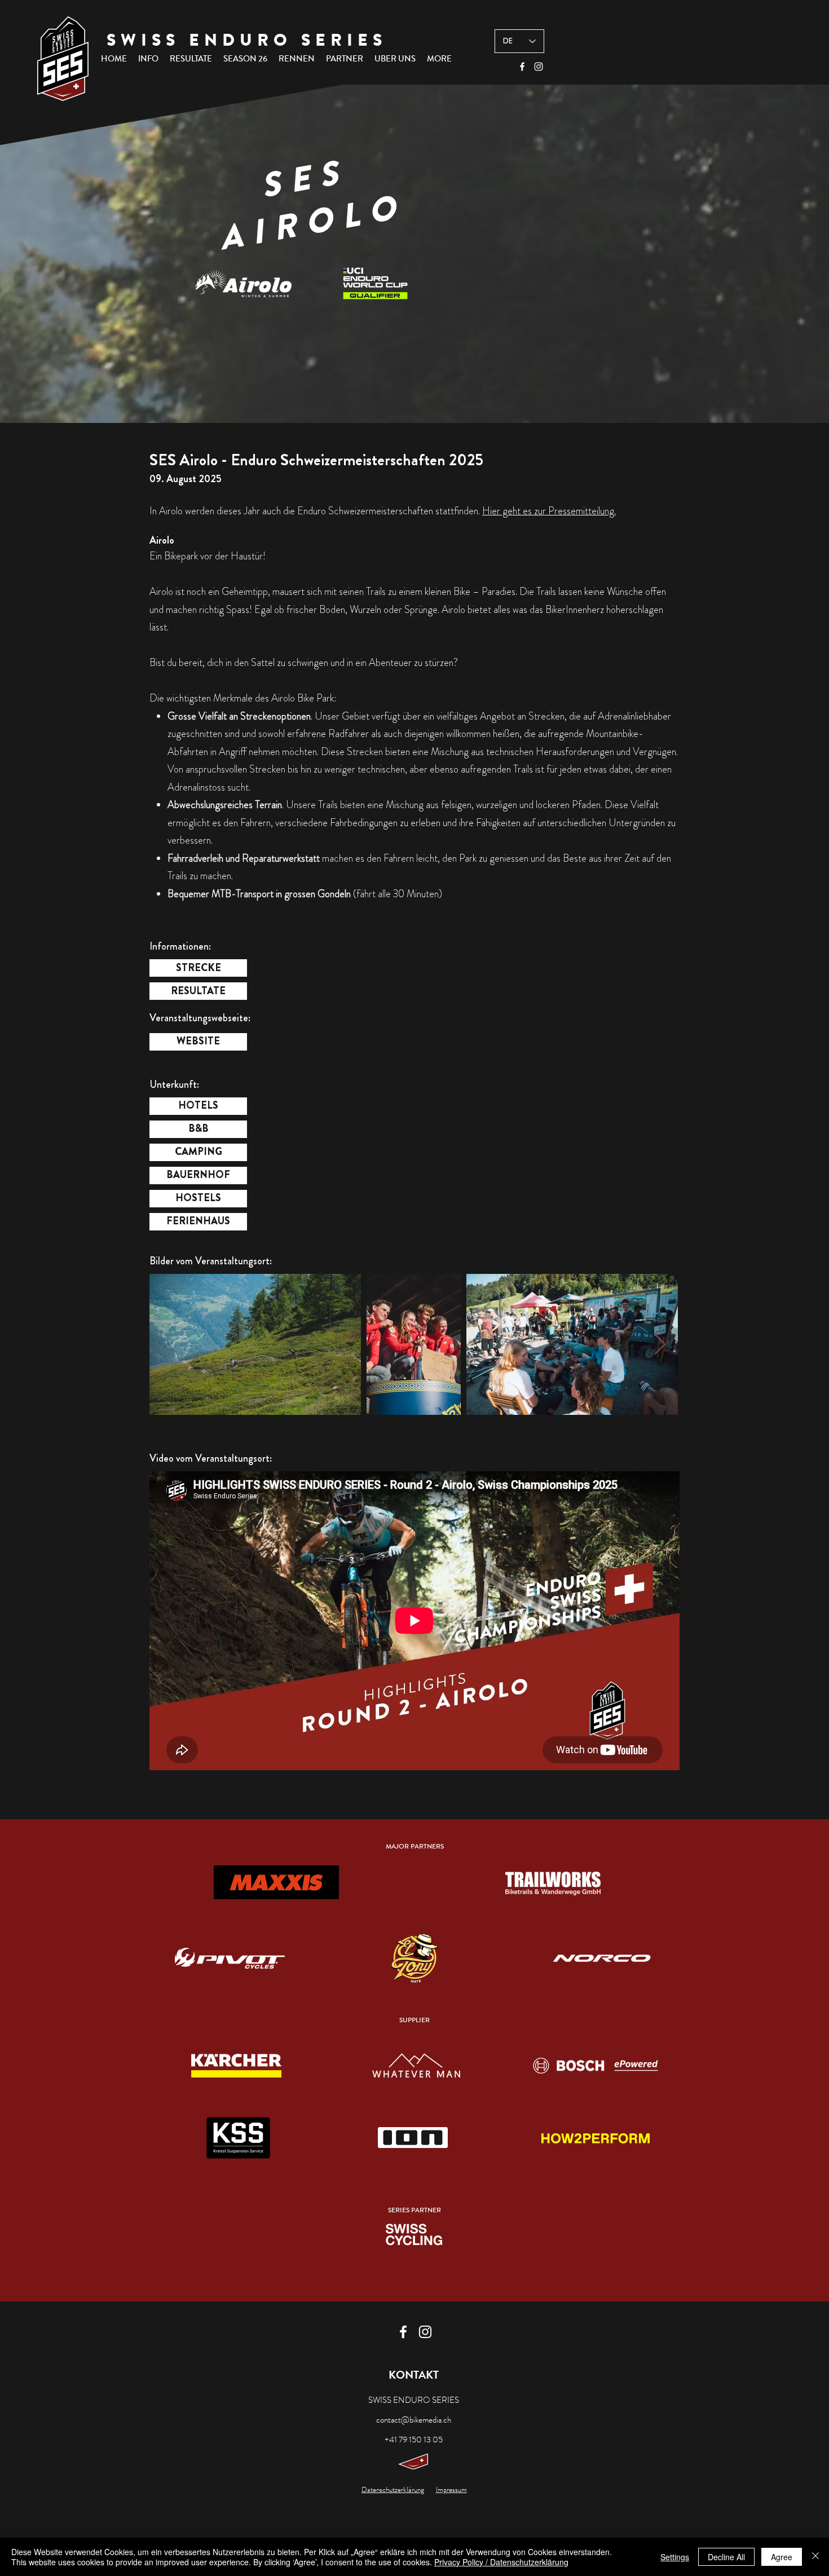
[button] (148, 59)
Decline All (726, 2557)
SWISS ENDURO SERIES (247, 40)
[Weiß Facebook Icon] (522, 67)
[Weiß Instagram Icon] (539, 67)
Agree (782, 2557)
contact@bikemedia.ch (414, 2420)
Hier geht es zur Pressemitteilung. (549, 511)
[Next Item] (660, 1344)
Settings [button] (675, 2557)
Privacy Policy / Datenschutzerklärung (501, 2562)
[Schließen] (815, 2557)
